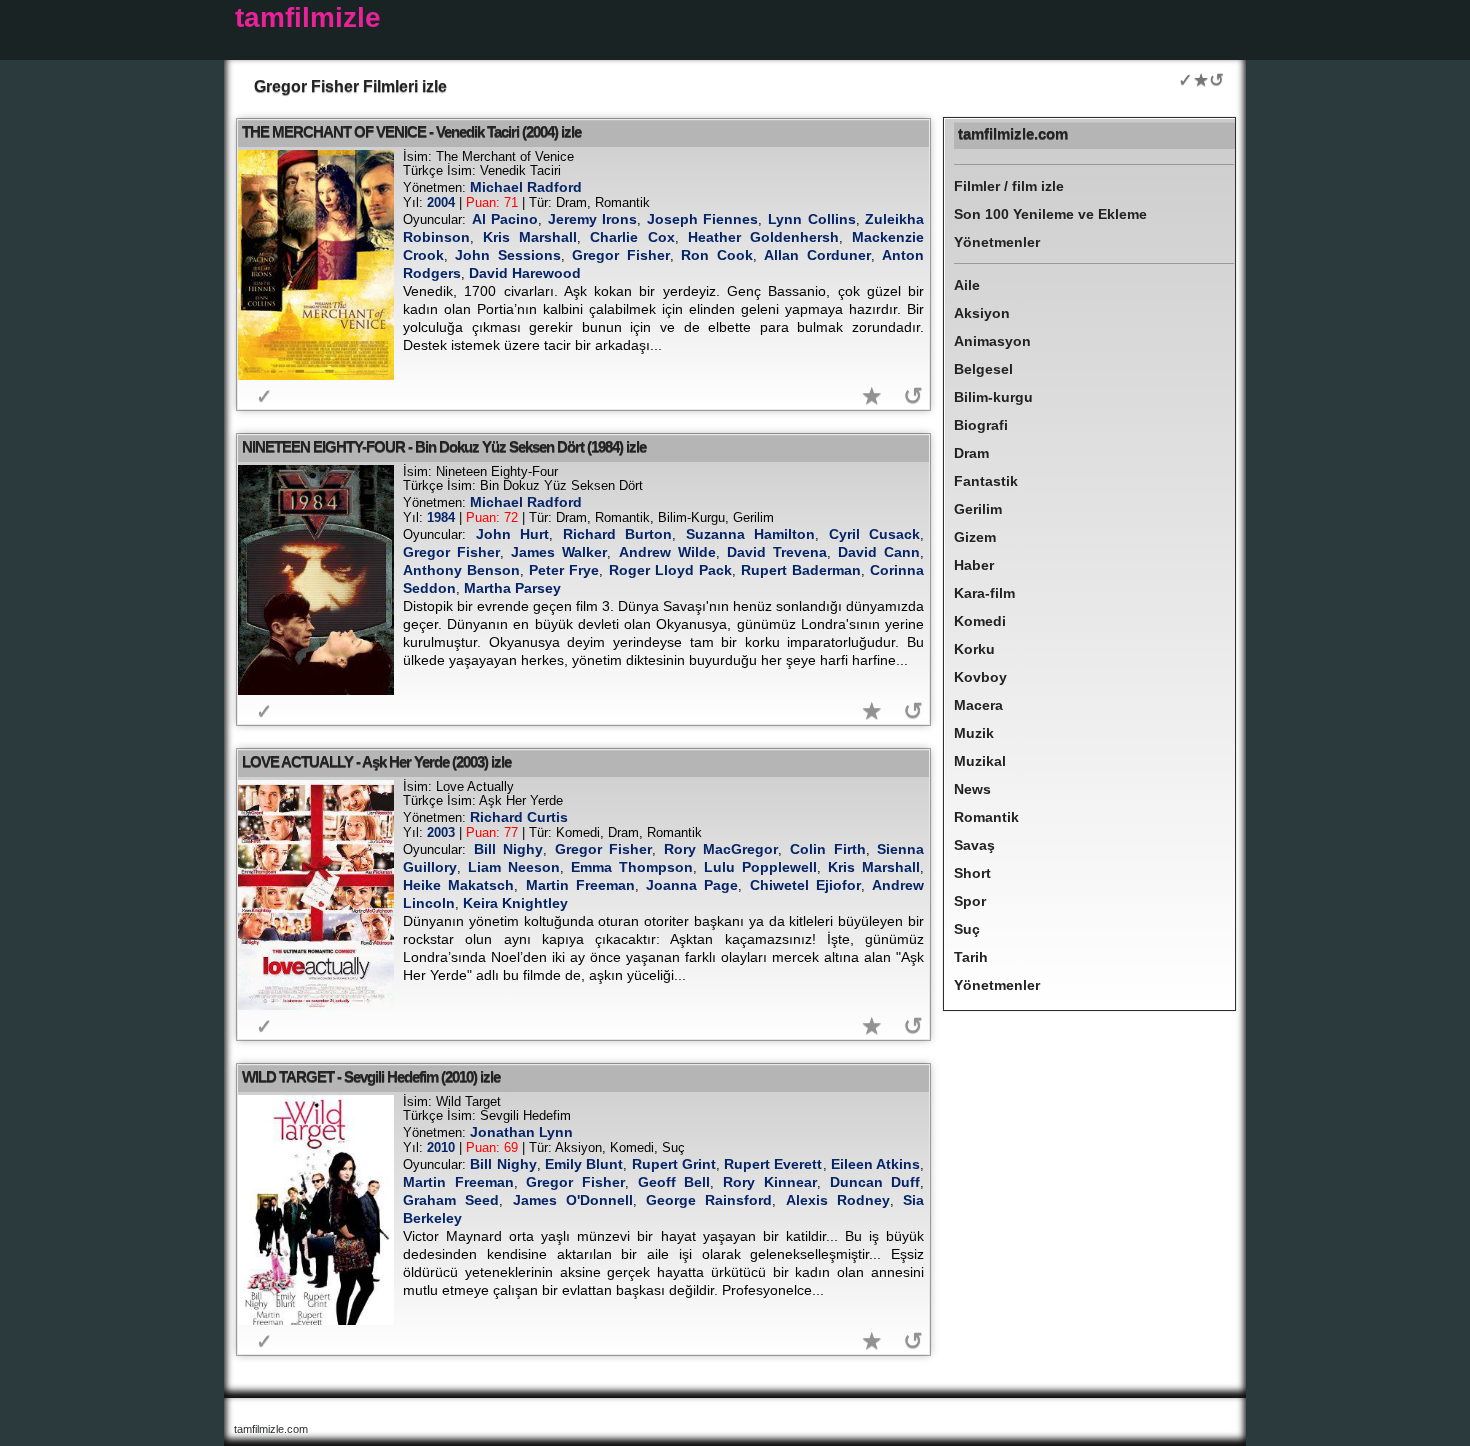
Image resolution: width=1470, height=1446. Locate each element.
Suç (967, 929)
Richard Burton (618, 534)
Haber (974, 565)
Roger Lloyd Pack (670, 570)
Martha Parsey (512, 588)
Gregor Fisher (620, 255)
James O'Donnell (573, 1200)
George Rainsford (709, 1200)
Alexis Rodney (838, 1200)
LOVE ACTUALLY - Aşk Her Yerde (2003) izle (376, 761)
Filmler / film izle (1009, 186)
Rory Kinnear (770, 1182)
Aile (967, 285)
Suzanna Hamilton (751, 534)
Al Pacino (505, 219)
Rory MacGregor (721, 849)
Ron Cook (716, 255)
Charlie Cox (632, 237)
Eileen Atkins (875, 1164)
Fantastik (986, 481)
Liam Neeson (514, 867)
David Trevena (777, 552)
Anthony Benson (461, 570)
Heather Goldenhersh (763, 237)
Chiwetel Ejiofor (805, 885)
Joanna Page (692, 885)
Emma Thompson (632, 867)
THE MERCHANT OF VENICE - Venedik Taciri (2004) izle (411, 131)
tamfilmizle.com (1013, 133)
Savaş (974, 845)
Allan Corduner (817, 255)
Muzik (974, 733)
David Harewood (525, 273)
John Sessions (507, 255)
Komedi (980, 621)
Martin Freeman (580, 885)
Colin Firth (828, 849)
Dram (971, 453)
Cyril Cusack (875, 534)
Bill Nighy (509, 849)
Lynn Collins (812, 219)
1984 (441, 517)
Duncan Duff (875, 1182)
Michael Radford (526, 187)
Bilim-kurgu (993, 397)
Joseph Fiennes (703, 219)
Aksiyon (982, 313)
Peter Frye (564, 570)
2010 (441, 1147)
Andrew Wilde (667, 552)
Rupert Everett (773, 1164)
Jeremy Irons (593, 219)
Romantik (986, 817)
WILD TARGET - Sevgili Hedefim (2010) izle (371, 1076)
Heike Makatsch (458, 885)
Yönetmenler (997, 242)
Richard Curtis (519, 817)
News (972, 789)
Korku (974, 649)
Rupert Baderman (801, 570)
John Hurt (513, 534)
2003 (441, 832)
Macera (978, 705)
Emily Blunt (584, 1164)
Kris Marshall (530, 237)
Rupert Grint (674, 1164)
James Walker (559, 552)
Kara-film (984, 593)
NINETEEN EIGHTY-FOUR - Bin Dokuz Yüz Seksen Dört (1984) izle (444, 446)
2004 (441, 202)
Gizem (975, 537)
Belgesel (983, 369)
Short (972, 873)
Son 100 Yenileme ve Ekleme (1050, 214)
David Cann (879, 552)
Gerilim (978, 509)
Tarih (971, 957)
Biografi (981, 425)
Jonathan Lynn (521, 1132)
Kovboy (980, 677)
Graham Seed (451, 1200)
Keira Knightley (515, 903)
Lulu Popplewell (760, 867)
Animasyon (992, 341)
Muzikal (980, 761)
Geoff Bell (674, 1182)
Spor (970, 901)
